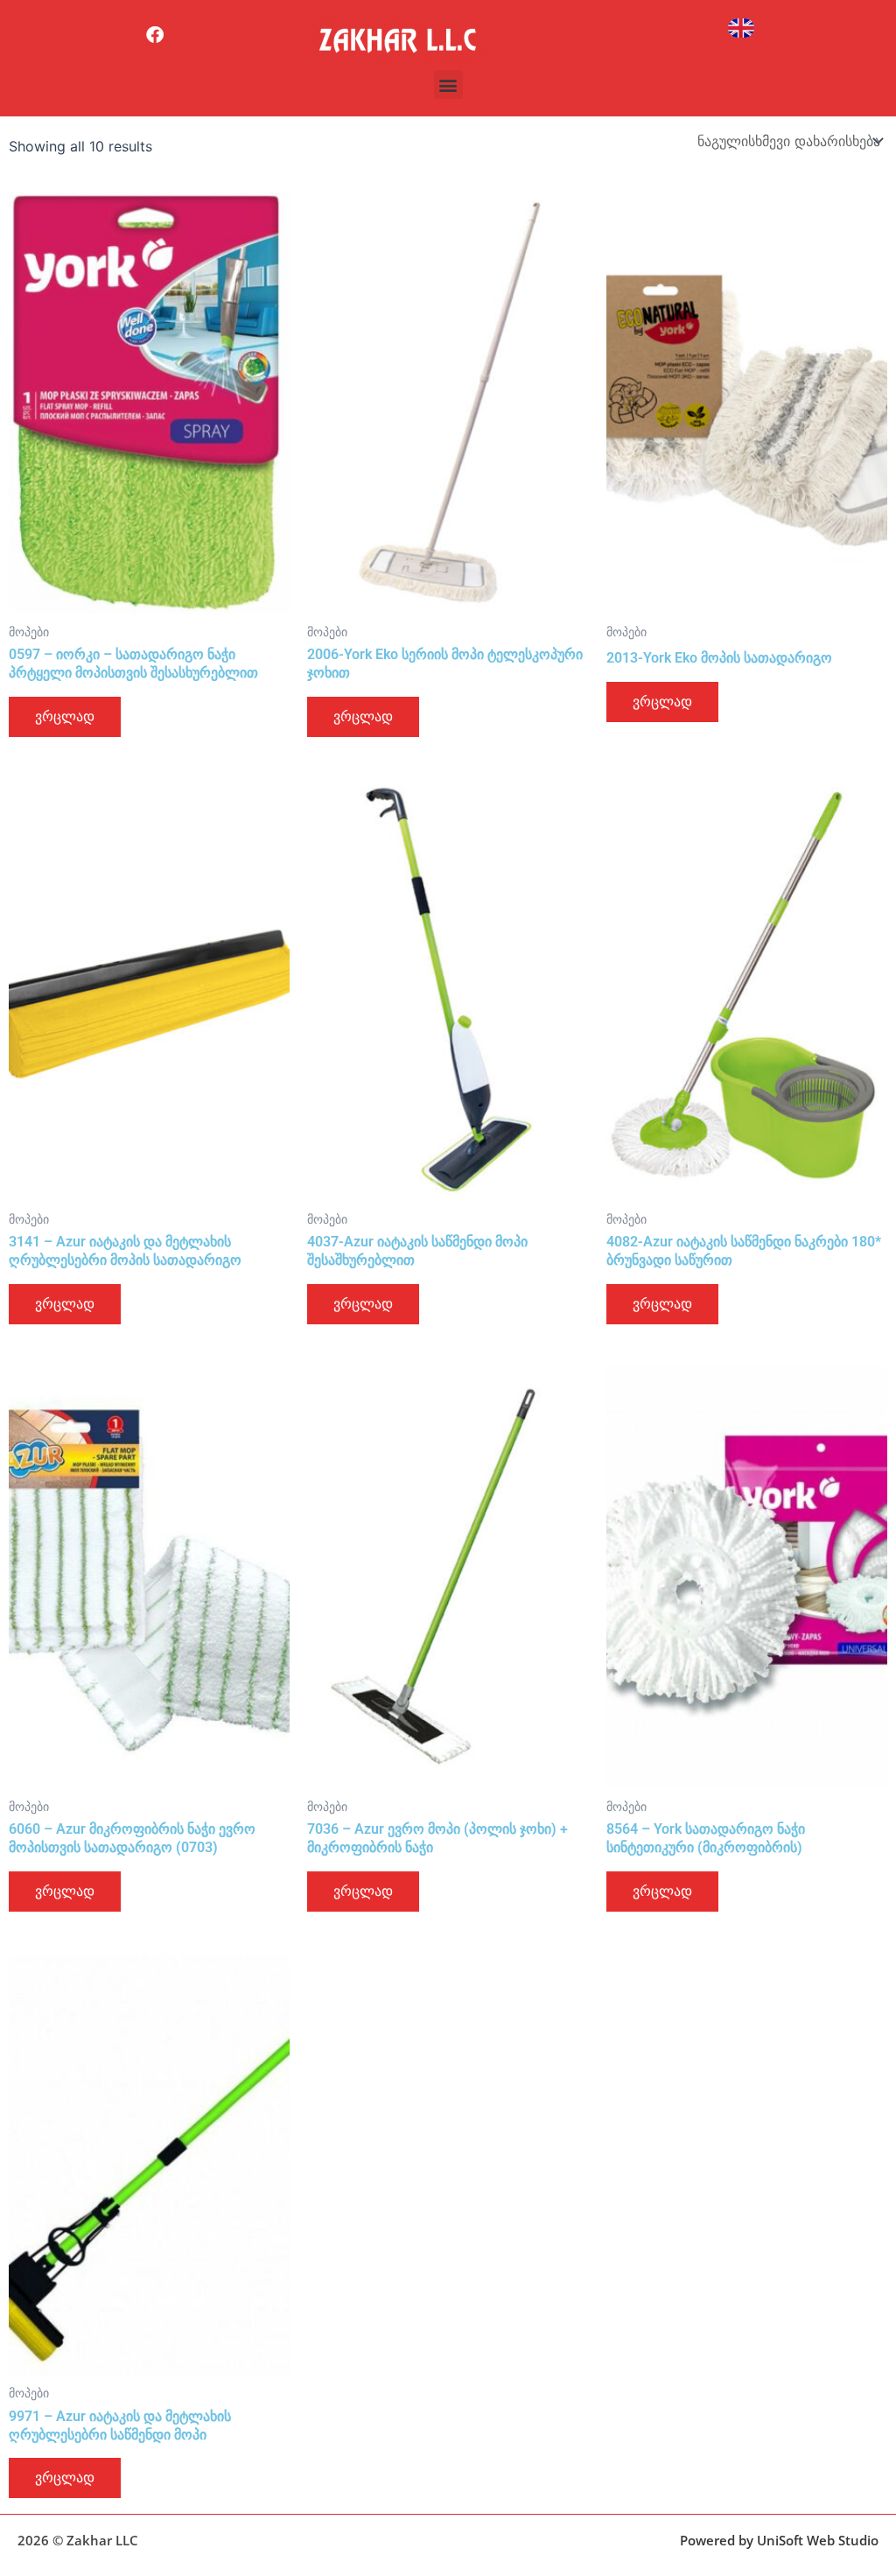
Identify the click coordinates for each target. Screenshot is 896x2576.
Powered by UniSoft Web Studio (779, 2540)
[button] (448, 84)
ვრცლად (65, 716)
